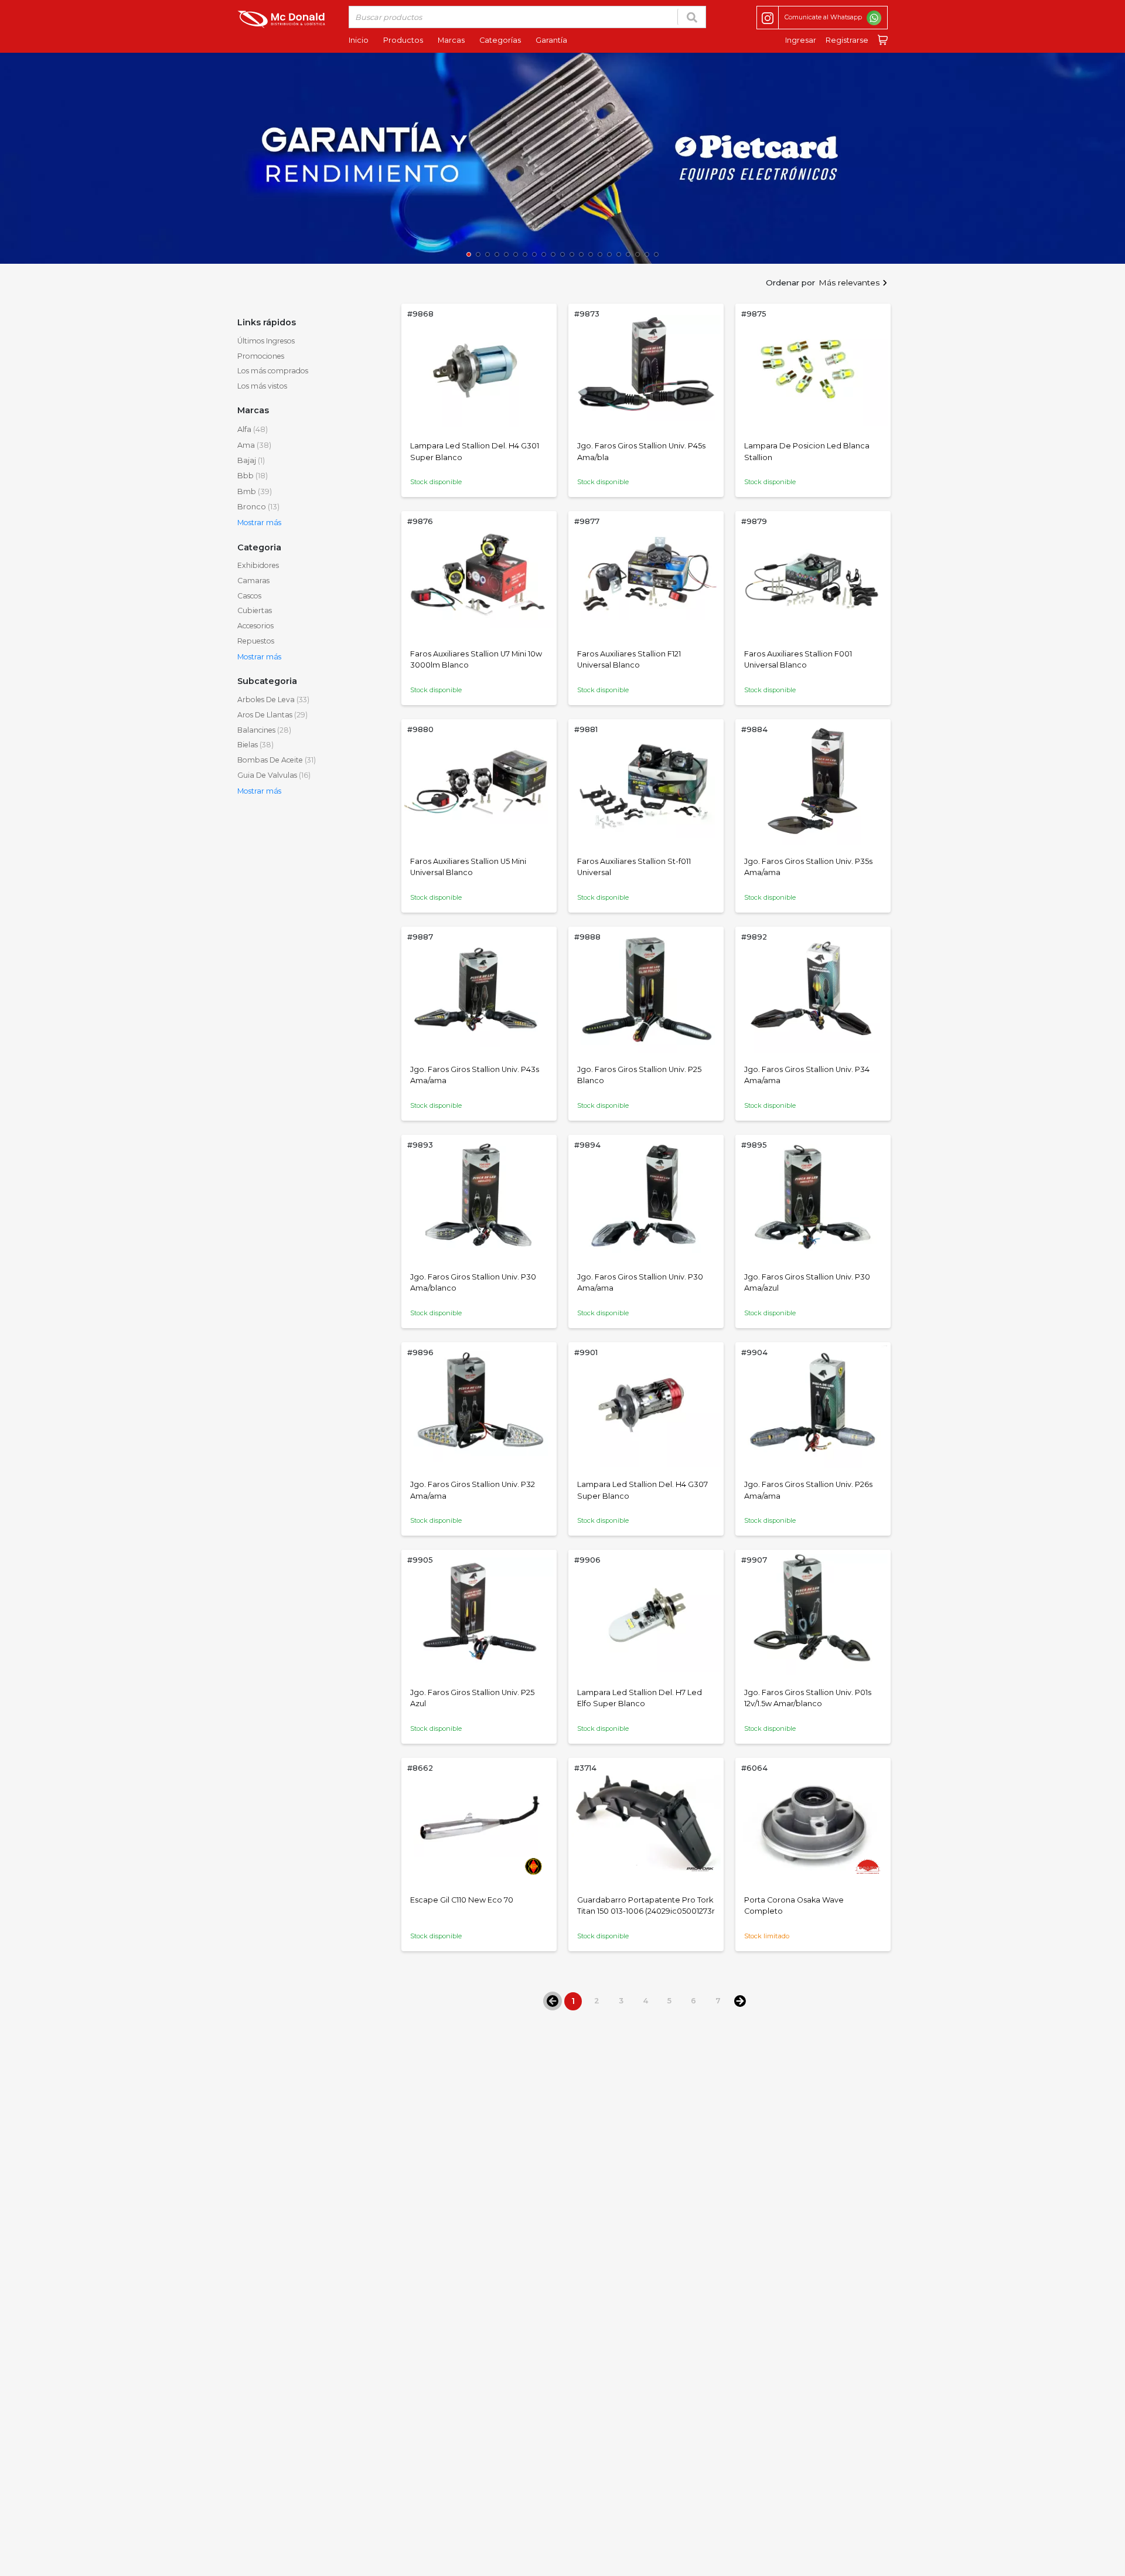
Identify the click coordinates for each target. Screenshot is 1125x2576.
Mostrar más (259, 523)
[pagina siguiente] (740, 2000)
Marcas (451, 40)
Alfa (253, 429)
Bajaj (251, 460)
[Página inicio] (281, 18)
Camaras (253, 581)
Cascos (249, 596)
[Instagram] (768, 18)
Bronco (258, 507)
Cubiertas (255, 610)
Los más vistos (262, 386)
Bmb (255, 491)
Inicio (359, 40)
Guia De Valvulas (274, 775)
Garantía (551, 40)
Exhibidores (258, 565)
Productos (403, 40)
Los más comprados (273, 371)
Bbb (253, 476)
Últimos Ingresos (266, 341)
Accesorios (255, 626)
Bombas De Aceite (277, 760)
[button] (15, 161)
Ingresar (801, 40)
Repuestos (256, 641)
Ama (254, 445)
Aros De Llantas (272, 715)
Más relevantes (849, 283)
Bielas (255, 745)
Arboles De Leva (273, 700)
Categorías (500, 40)
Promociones (261, 356)
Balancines (264, 730)
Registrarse (847, 40)
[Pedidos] (880, 40)
